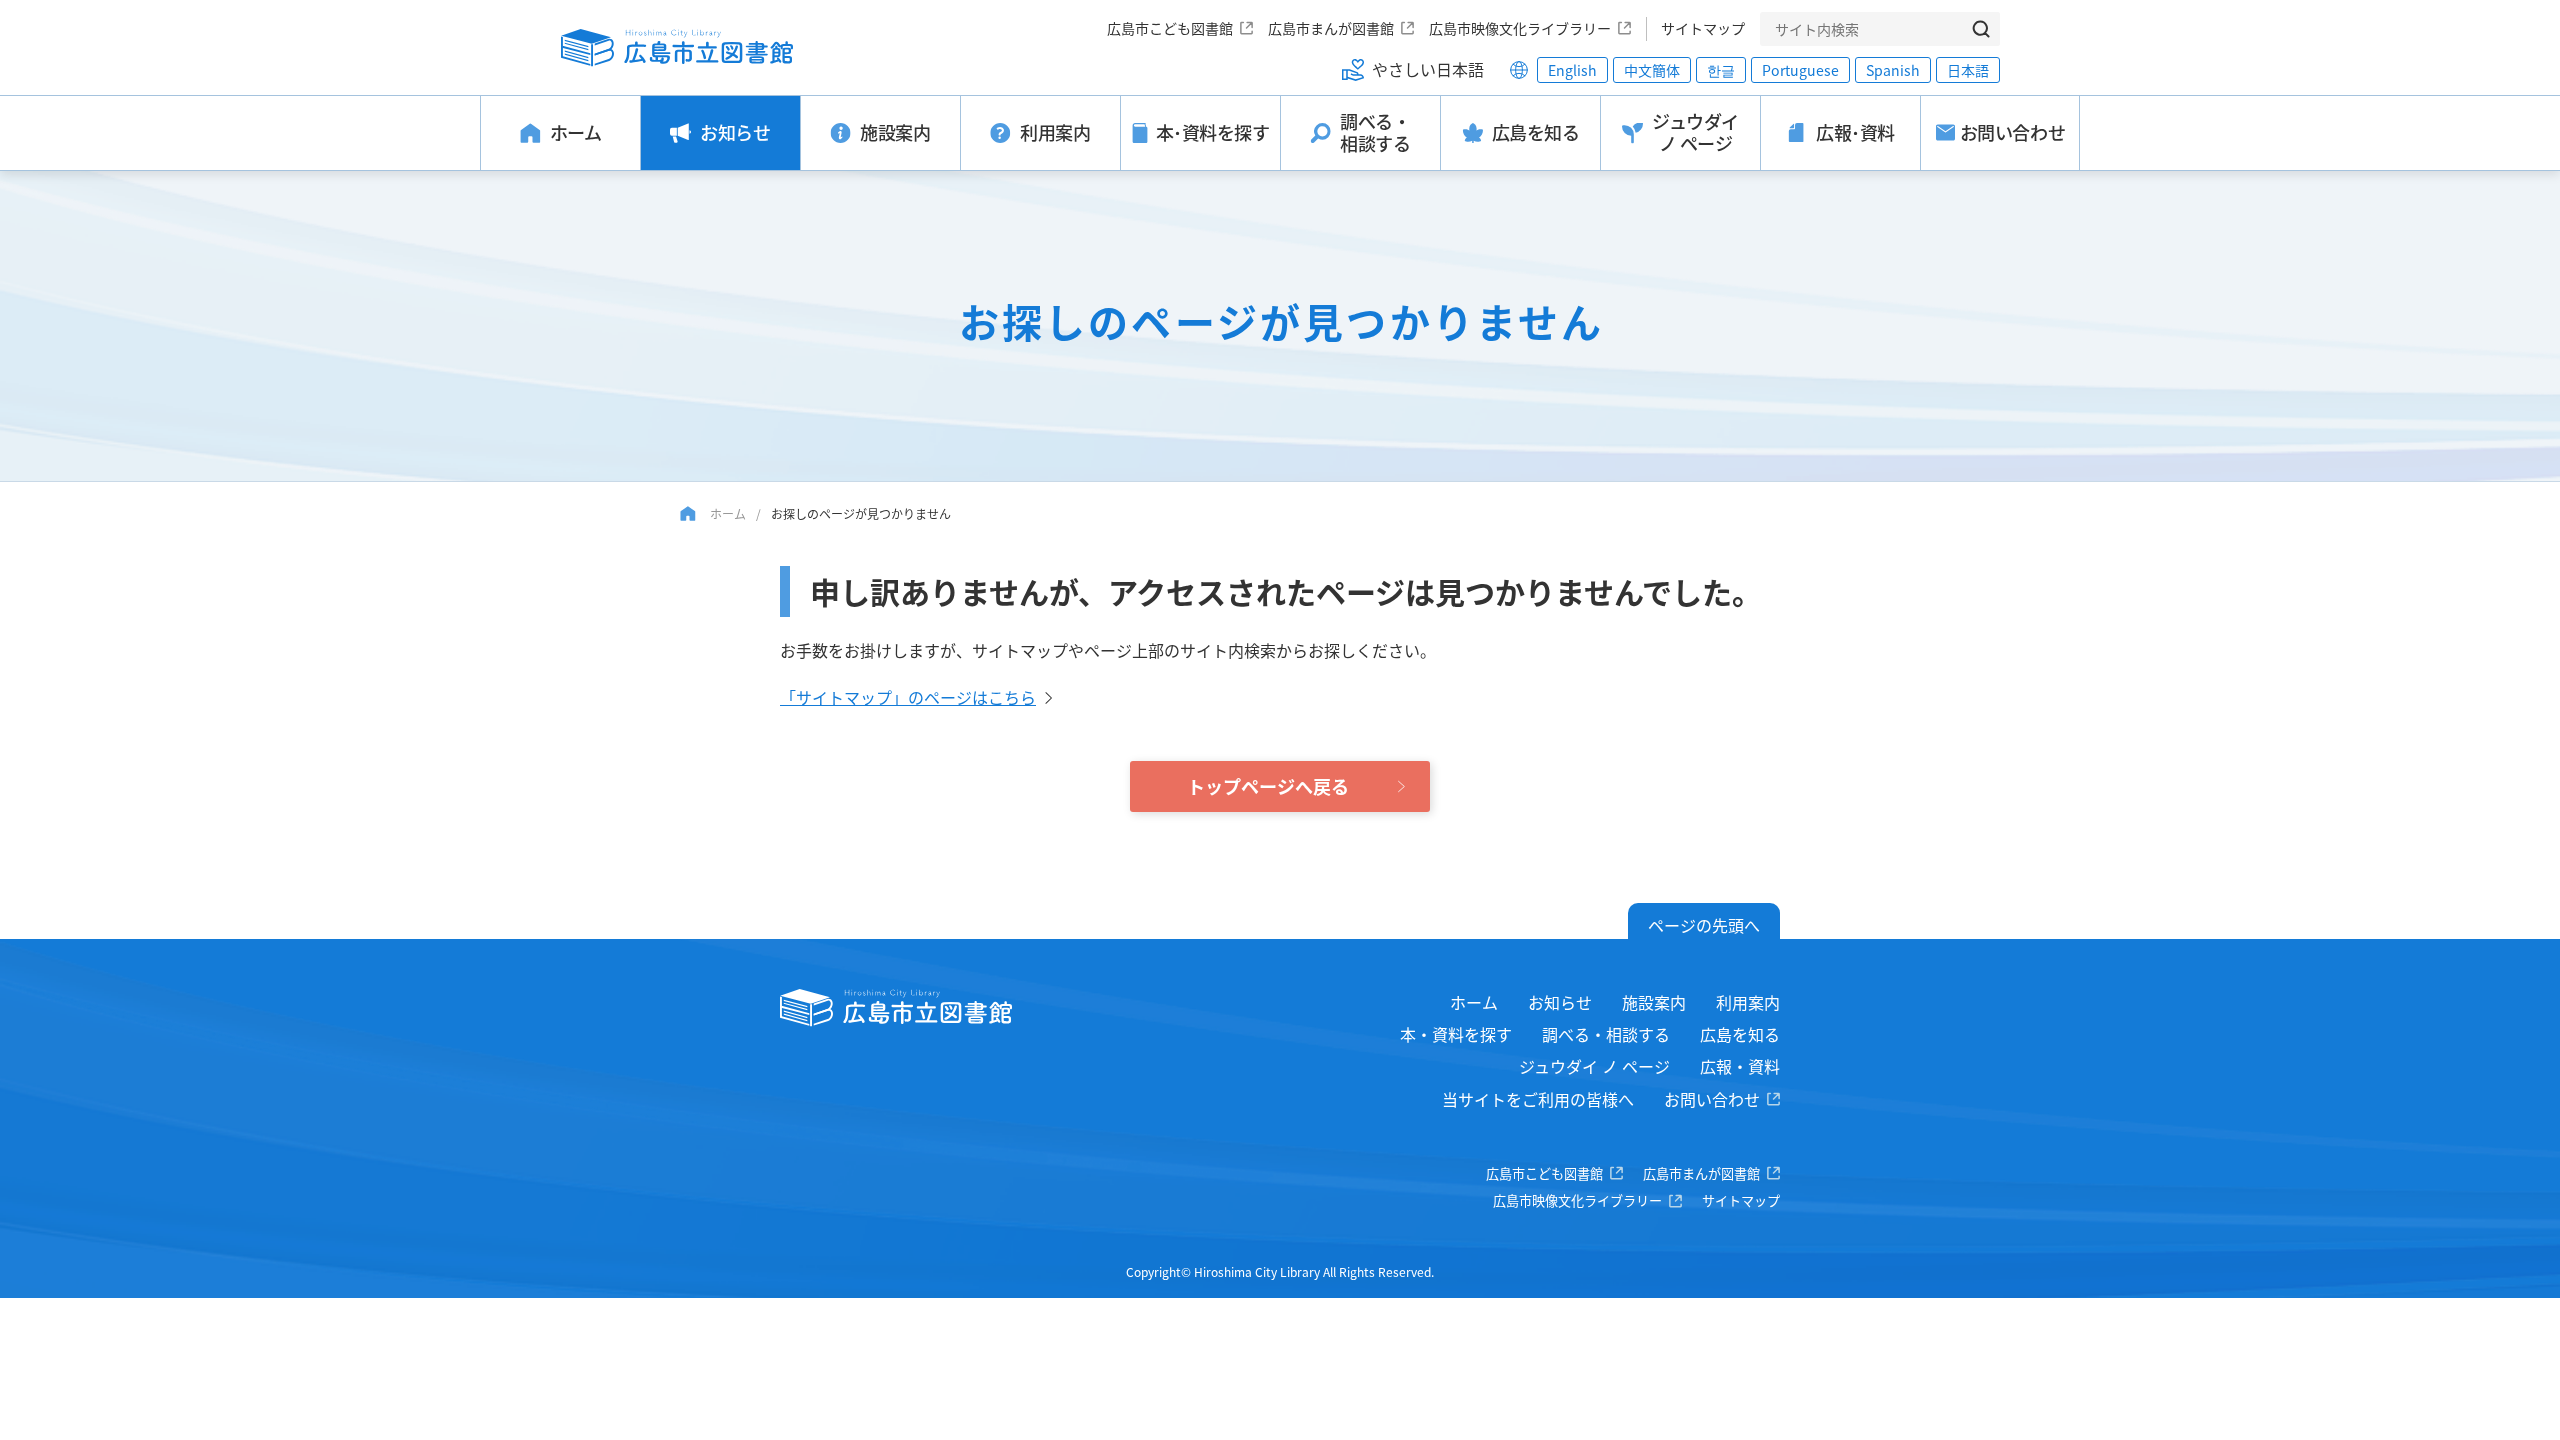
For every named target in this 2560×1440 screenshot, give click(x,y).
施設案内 (1654, 1002)
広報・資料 (1740, 1066)
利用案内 (1748, 1002)
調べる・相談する (1606, 1034)
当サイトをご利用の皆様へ (1538, 1099)
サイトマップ (1703, 28)
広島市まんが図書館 (1331, 28)
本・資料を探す (1456, 1034)
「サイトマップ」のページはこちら (908, 697)
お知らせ (1560, 1002)
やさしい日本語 (1428, 69)
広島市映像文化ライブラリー (1520, 28)
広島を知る (1740, 1034)
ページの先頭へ (1704, 925)
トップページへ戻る (1268, 786)
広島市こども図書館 (1170, 28)
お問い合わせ (1712, 1099)
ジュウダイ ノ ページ (1594, 1066)
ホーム (728, 513)
